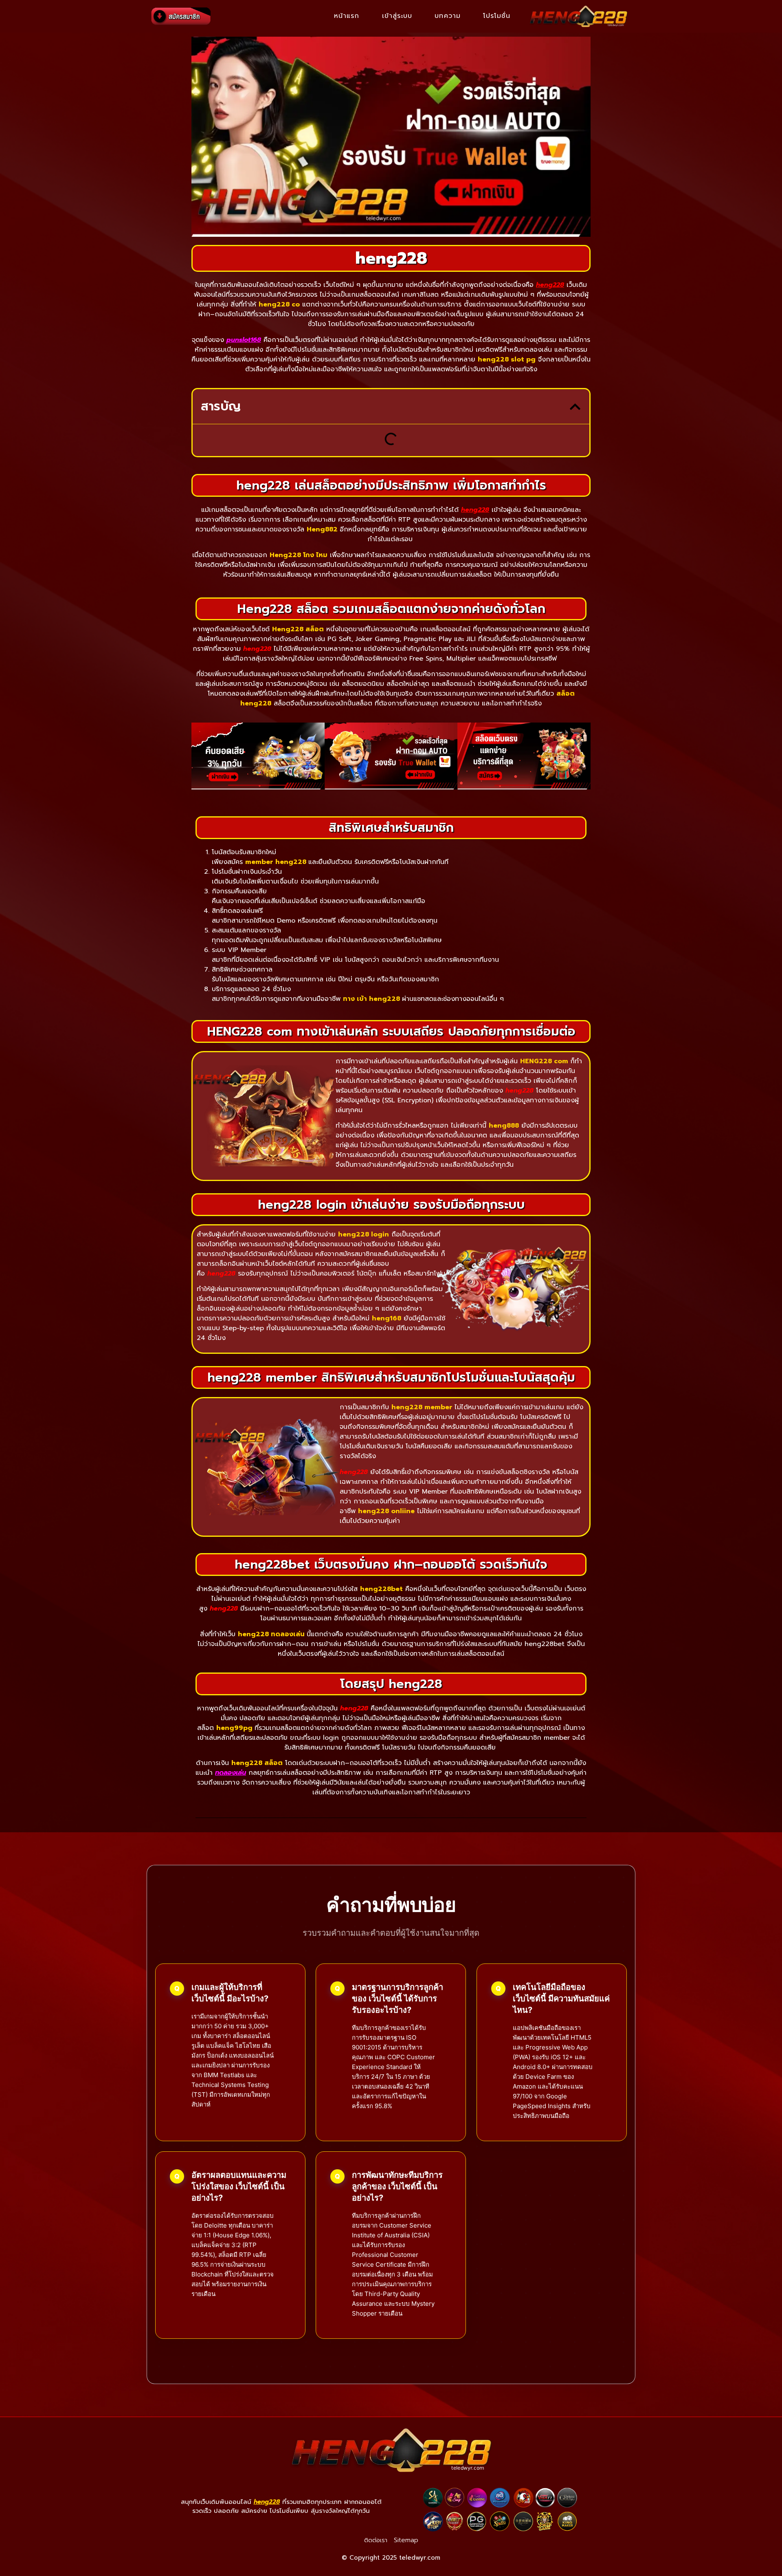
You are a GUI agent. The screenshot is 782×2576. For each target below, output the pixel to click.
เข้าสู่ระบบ (397, 16)
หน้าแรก (347, 16)
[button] (575, 407)
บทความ (448, 16)
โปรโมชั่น (497, 16)
